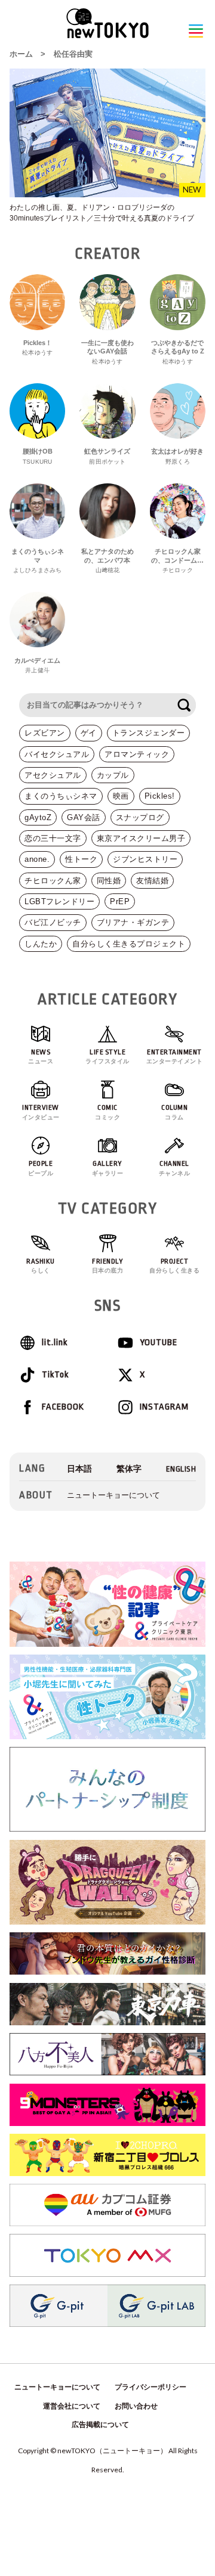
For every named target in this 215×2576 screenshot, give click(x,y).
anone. (37, 859)
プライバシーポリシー (150, 2387)
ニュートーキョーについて (113, 1495)
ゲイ (89, 733)
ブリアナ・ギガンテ (133, 922)
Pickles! (160, 796)
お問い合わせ (136, 2406)
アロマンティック (137, 754)
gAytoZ (38, 817)
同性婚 (109, 881)
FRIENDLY (108, 1266)
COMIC (107, 1112)
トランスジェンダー (149, 733)
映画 (121, 796)
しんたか (41, 944)
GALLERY (108, 1168)
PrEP (120, 901)
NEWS (41, 1056)
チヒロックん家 (53, 881)
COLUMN (174, 1112)
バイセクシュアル (57, 754)
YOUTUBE (159, 1343)
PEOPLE (41, 1168)
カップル (113, 775)
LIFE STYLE (107, 1056)
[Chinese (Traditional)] (129, 1469)
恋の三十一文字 (53, 838)
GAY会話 (84, 817)
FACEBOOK (63, 1407)
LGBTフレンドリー (59, 901)
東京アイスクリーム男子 (141, 838)
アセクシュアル (53, 775)
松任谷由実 (73, 54)
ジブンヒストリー (145, 859)
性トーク (81, 859)
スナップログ (140, 817)
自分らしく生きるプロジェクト (129, 944)
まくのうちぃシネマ (61, 796)
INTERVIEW (41, 1112)
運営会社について (72, 2406)
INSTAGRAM (164, 1407)
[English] (181, 1469)
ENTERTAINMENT (175, 1056)
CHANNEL (175, 1168)
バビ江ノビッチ (53, 922)
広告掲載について (100, 2425)
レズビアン (45, 733)
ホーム (21, 54)
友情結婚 (152, 881)
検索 (184, 705)
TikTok (55, 1375)
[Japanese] (79, 1469)
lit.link (55, 1343)
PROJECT (174, 1266)
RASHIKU (41, 1266)
